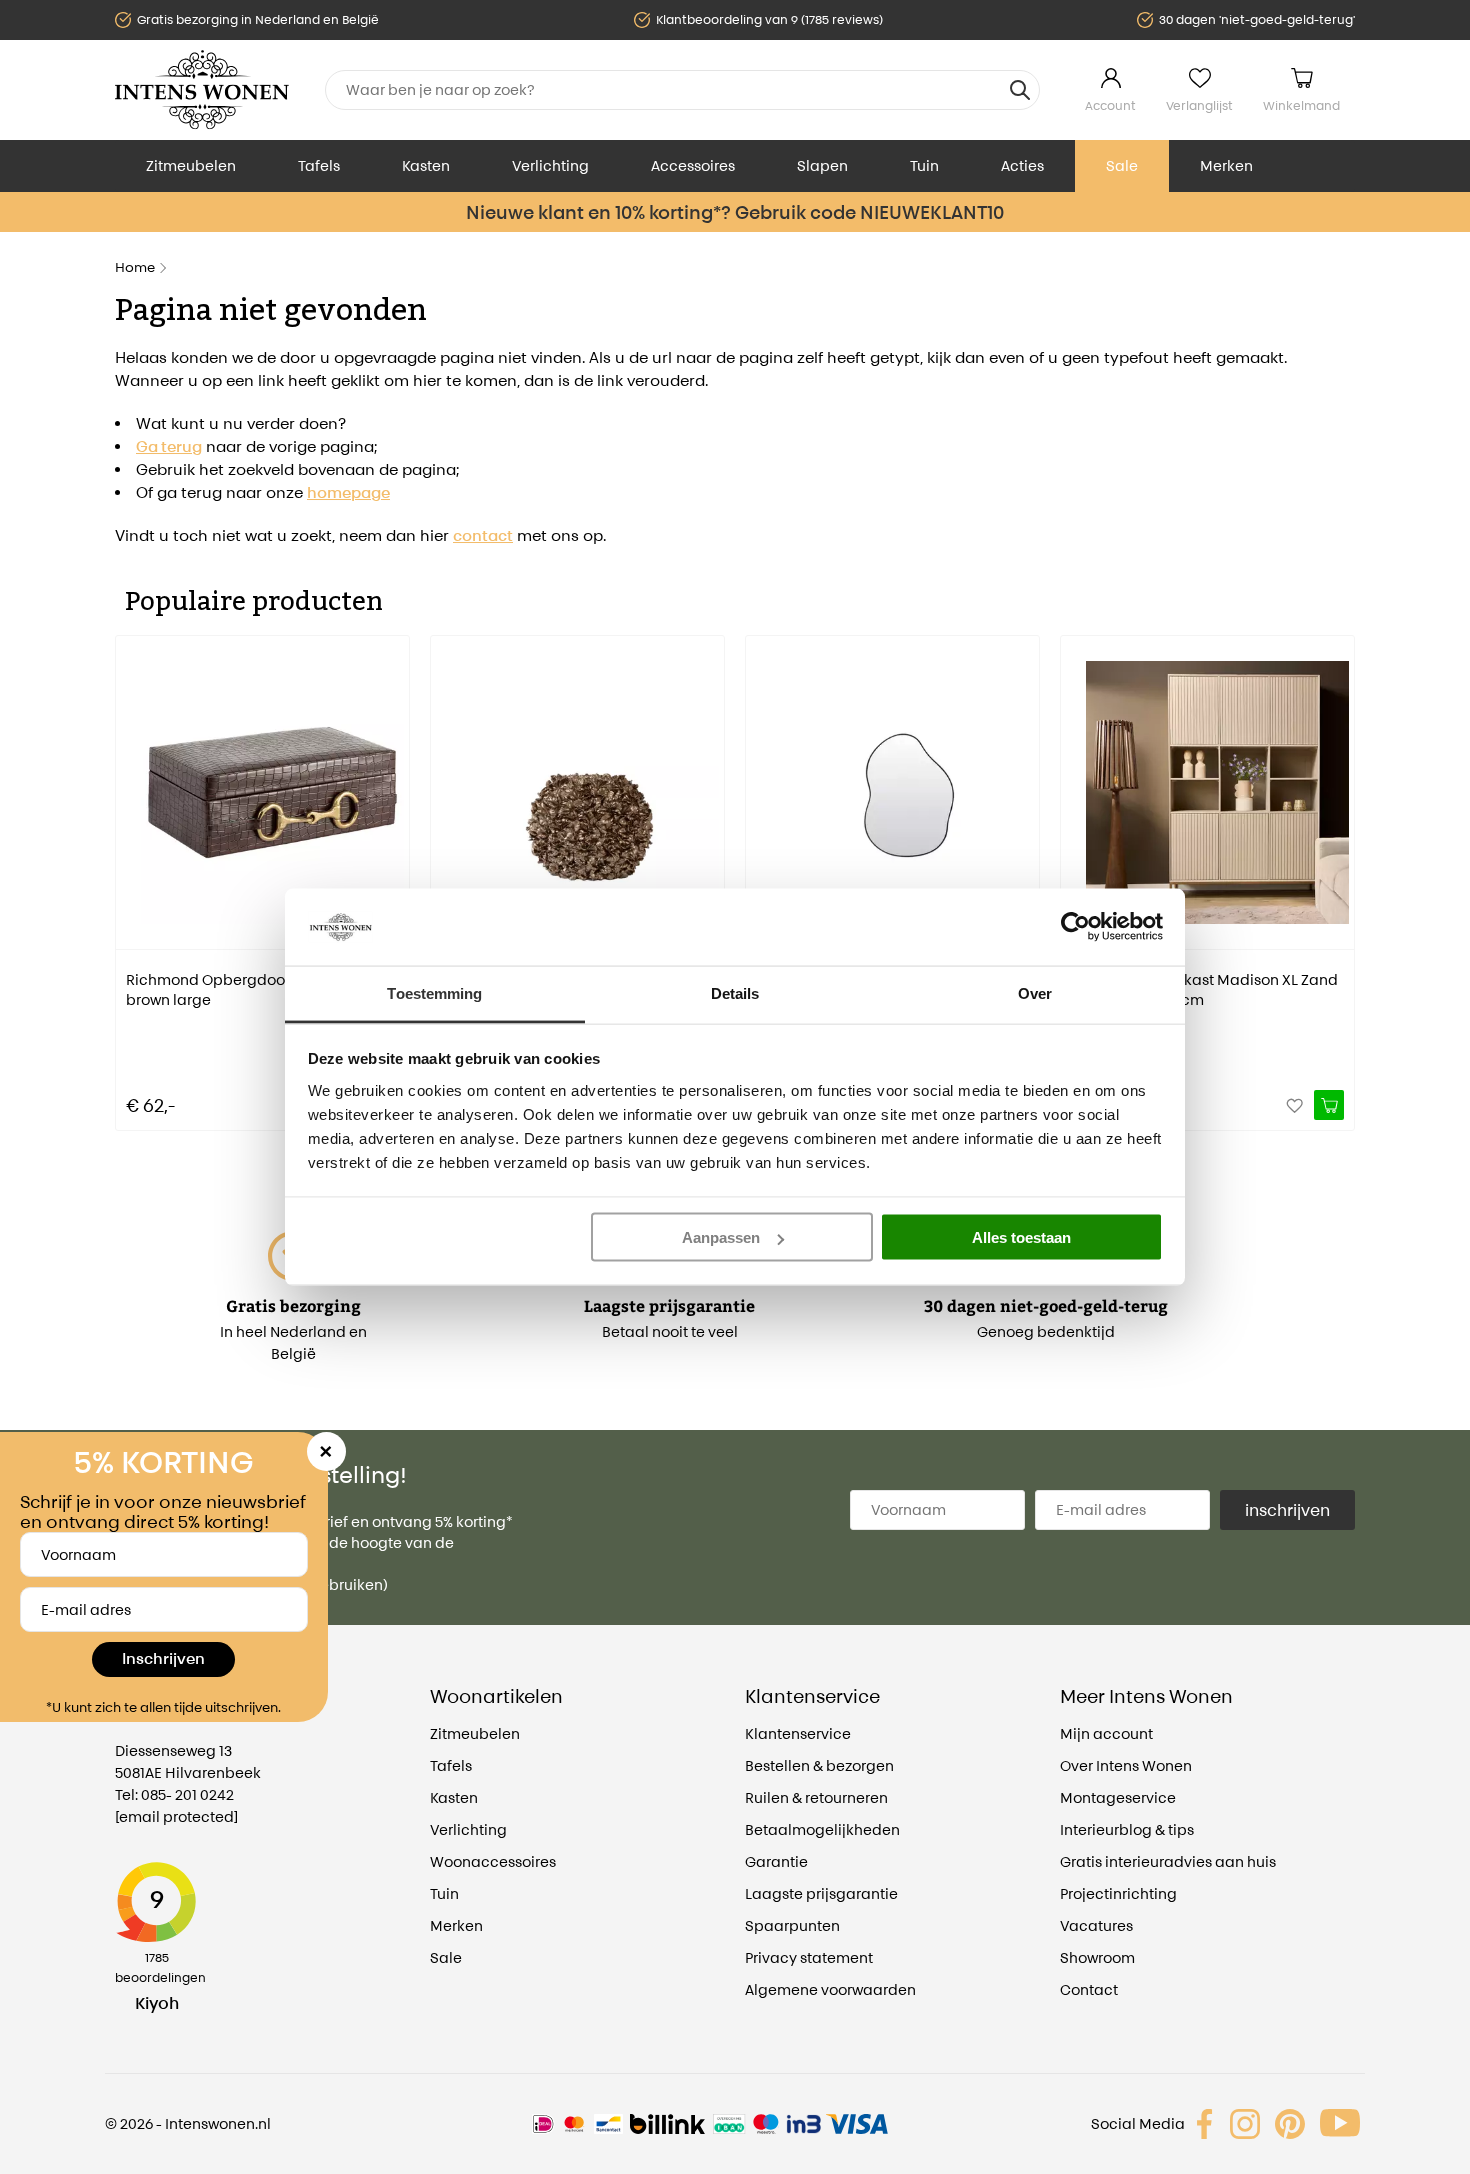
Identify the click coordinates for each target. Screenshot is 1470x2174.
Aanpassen (721, 1237)
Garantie (776, 1861)
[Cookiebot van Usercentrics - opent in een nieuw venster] (1075, 927)
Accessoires (693, 165)
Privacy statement (809, 1957)
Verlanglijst (1199, 105)
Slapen (822, 165)
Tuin (924, 165)
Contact (1089, 1989)
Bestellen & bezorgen (819, 1765)
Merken (1226, 165)
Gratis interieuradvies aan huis (1168, 1861)
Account (1110, 105)
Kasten (426, 165)
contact (483, 535)
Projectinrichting (1118, 1893)
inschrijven (1287, 1510)
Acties (1022, 165)
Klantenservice (798, 1733)
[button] (130, 869)
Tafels (319, 165)
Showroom (1097, 1957)
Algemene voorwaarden (830, 1989)
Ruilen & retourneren (816, 1797)
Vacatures (1096, 1925)
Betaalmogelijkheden (822, 1829)
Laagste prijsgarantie (821, 1893)
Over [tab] (1035, 992)
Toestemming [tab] (434, 992)
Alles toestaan (1021, 1237)
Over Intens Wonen (1126, 1765)
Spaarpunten (792, 1925)
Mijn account (1106, 1733)
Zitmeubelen (191, 165)
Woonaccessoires (493, 1861)
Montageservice (1118, 1797)
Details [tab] (735, 992)
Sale (1122, 165)
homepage (348, 492)
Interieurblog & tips (1127, 1829)
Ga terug (169, 446)
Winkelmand (1301, 105)
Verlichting (550, 165)
